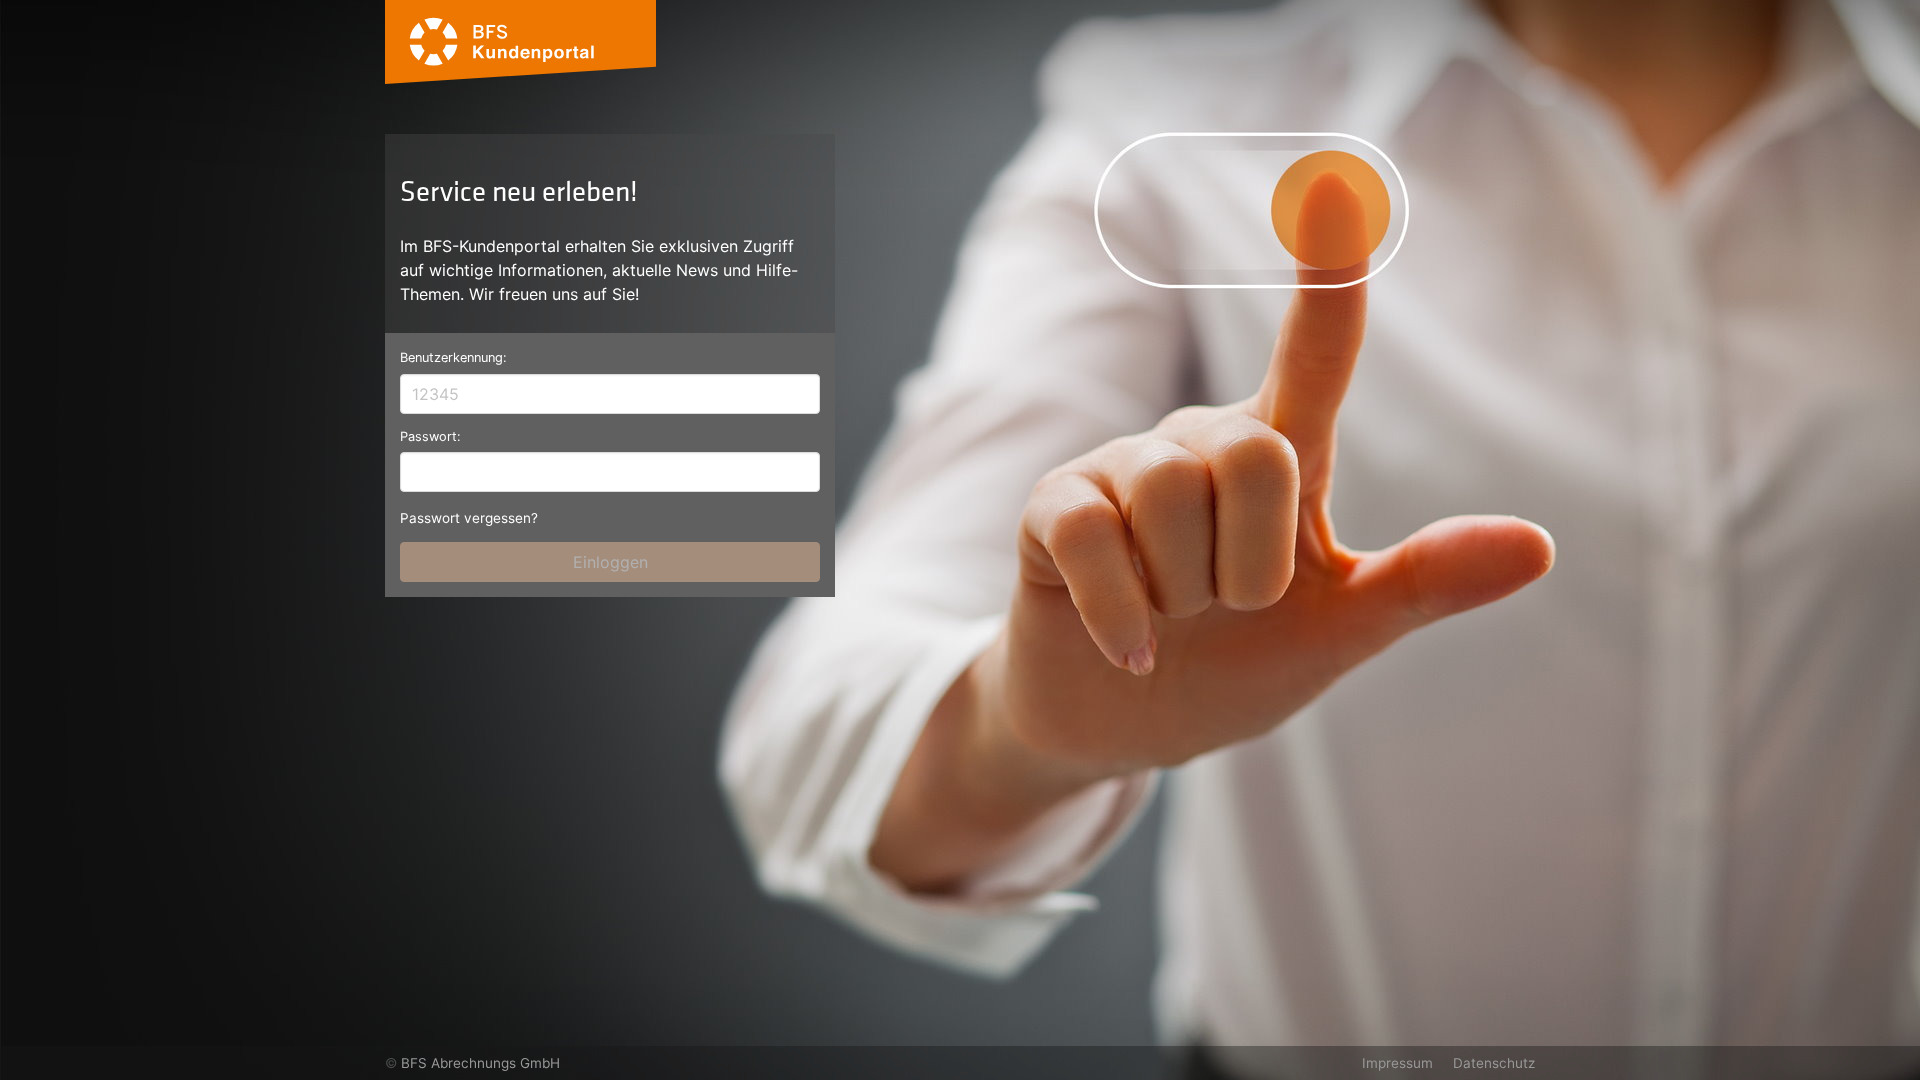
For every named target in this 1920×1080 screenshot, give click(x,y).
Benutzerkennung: (453, 357)
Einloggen (610, 562)
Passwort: (430, 436)
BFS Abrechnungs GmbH (480, 1063)
